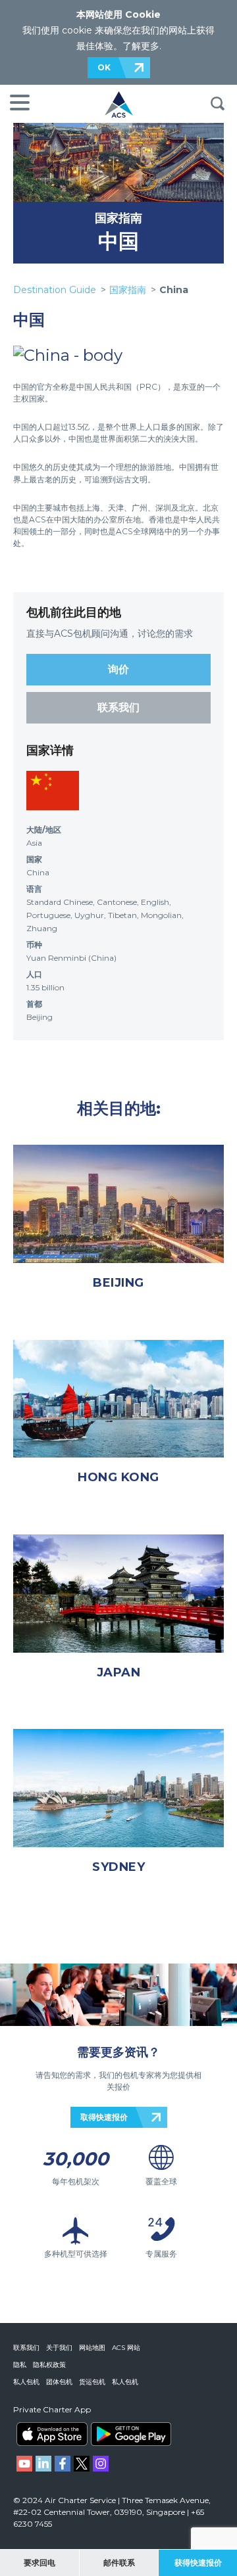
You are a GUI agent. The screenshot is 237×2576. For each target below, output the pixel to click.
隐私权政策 (49, 2365)
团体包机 (59, 2382)
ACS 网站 (126, 2348)
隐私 (20, 2365)
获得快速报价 (198, 2563)
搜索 (217, 104)
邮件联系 (119, 2563)
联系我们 (118, 707)
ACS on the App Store (52, 2434)
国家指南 (118, 218)
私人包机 (26, 2382)
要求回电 (39, 2563)
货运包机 (92, 2382)
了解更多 (141, 46)
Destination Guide (55, 290)
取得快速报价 (104, 2117)
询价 (118, 669)
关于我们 (59, 2348)
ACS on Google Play (131, 2434)
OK (104, 67)
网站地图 (92, 2348)
